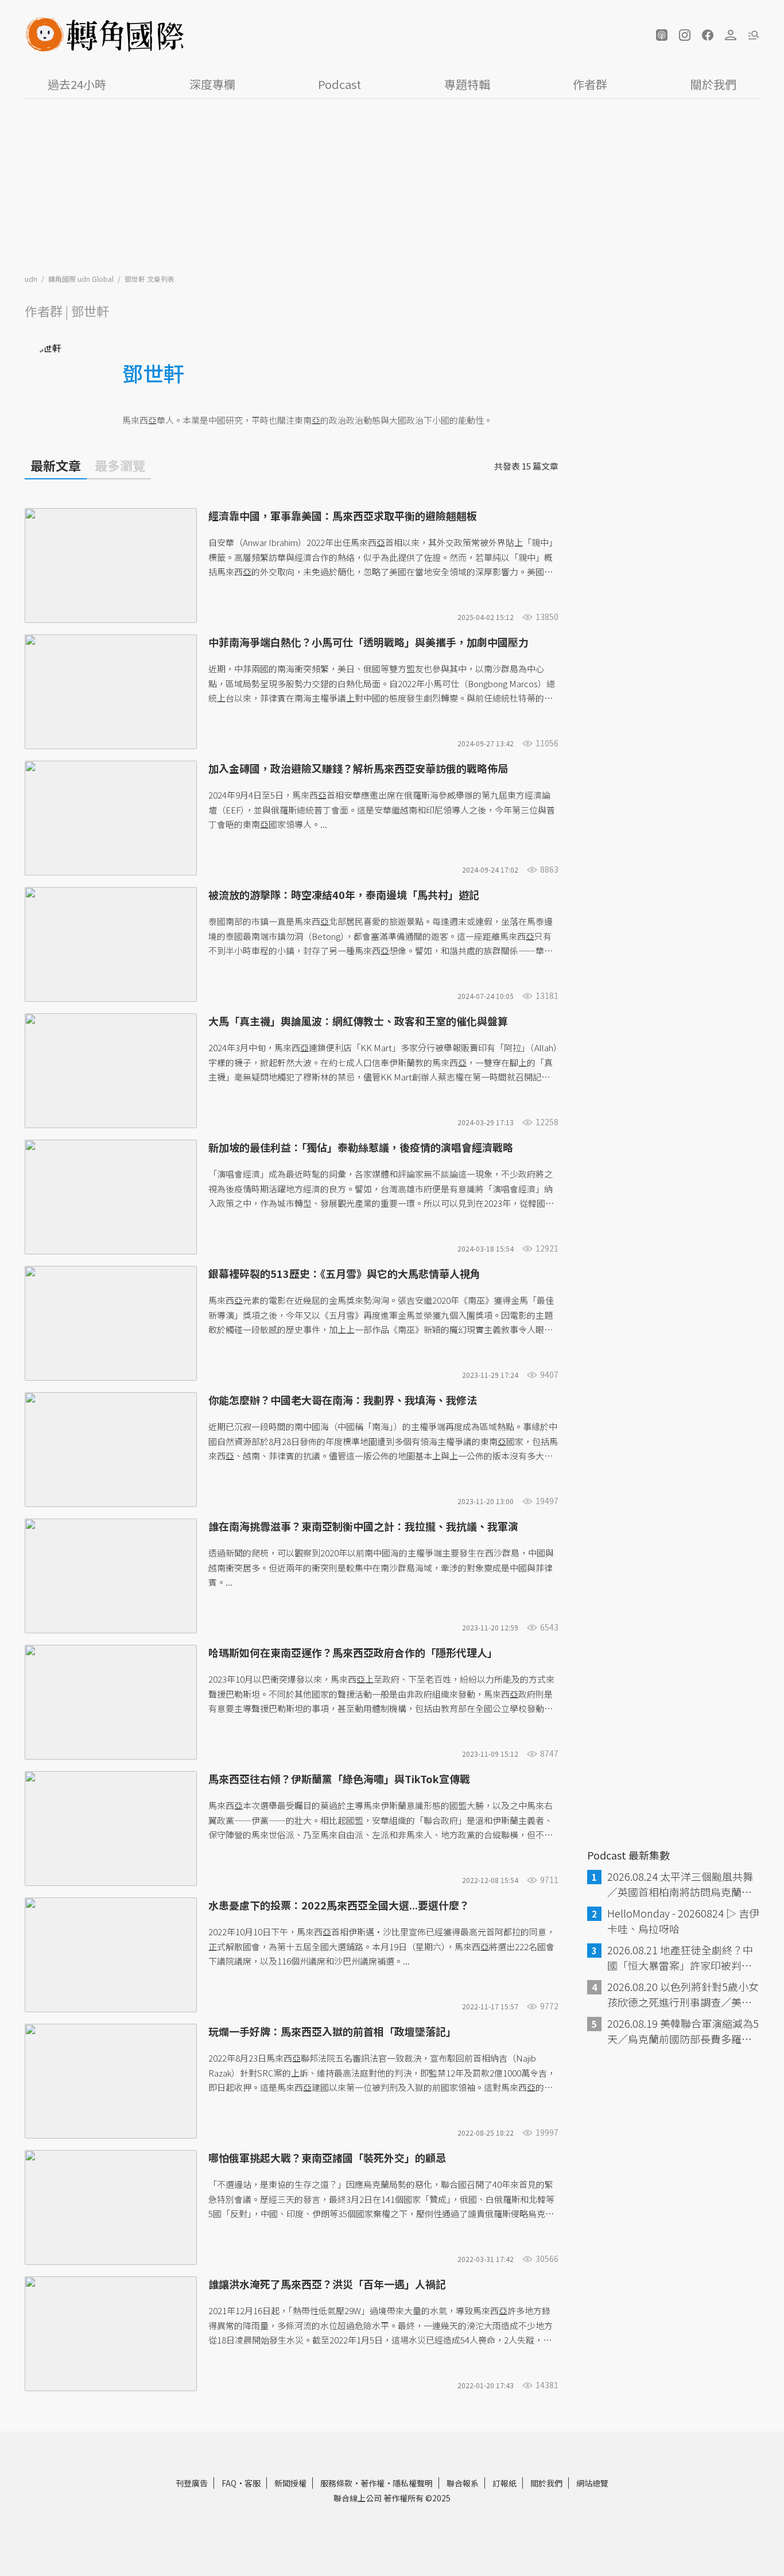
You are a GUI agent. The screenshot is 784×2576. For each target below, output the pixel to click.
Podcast (339, 84)
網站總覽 (592, 2483)
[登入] (731, 35)
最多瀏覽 (120, 465)
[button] (662, 35)
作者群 (590, 84)
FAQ (229, 2483)
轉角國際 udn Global (82, 279)
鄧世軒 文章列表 (150, 279)
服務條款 (336, 2483)
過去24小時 (77, 84)
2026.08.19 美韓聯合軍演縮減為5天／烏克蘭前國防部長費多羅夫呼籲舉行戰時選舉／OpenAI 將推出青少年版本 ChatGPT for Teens (683, 2031)
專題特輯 (467, 84)
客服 (253, 2483)
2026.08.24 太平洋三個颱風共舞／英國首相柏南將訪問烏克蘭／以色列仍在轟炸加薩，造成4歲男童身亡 (682, 1884)
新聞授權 (290, 2483)
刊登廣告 (192, 2483)
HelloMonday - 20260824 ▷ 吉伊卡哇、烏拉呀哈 (683, 1921)
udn (32, 279)
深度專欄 (212, 84)
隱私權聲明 (413, 2483)
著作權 (372, 2483)
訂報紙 (504, 2483)
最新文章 (56, 465)
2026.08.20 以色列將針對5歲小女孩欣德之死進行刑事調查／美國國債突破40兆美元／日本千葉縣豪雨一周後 (683, 1994)
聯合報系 (463, 2483)
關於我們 (713, 84)
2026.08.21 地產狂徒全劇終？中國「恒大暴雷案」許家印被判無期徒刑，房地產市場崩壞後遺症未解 (680, 1958)
